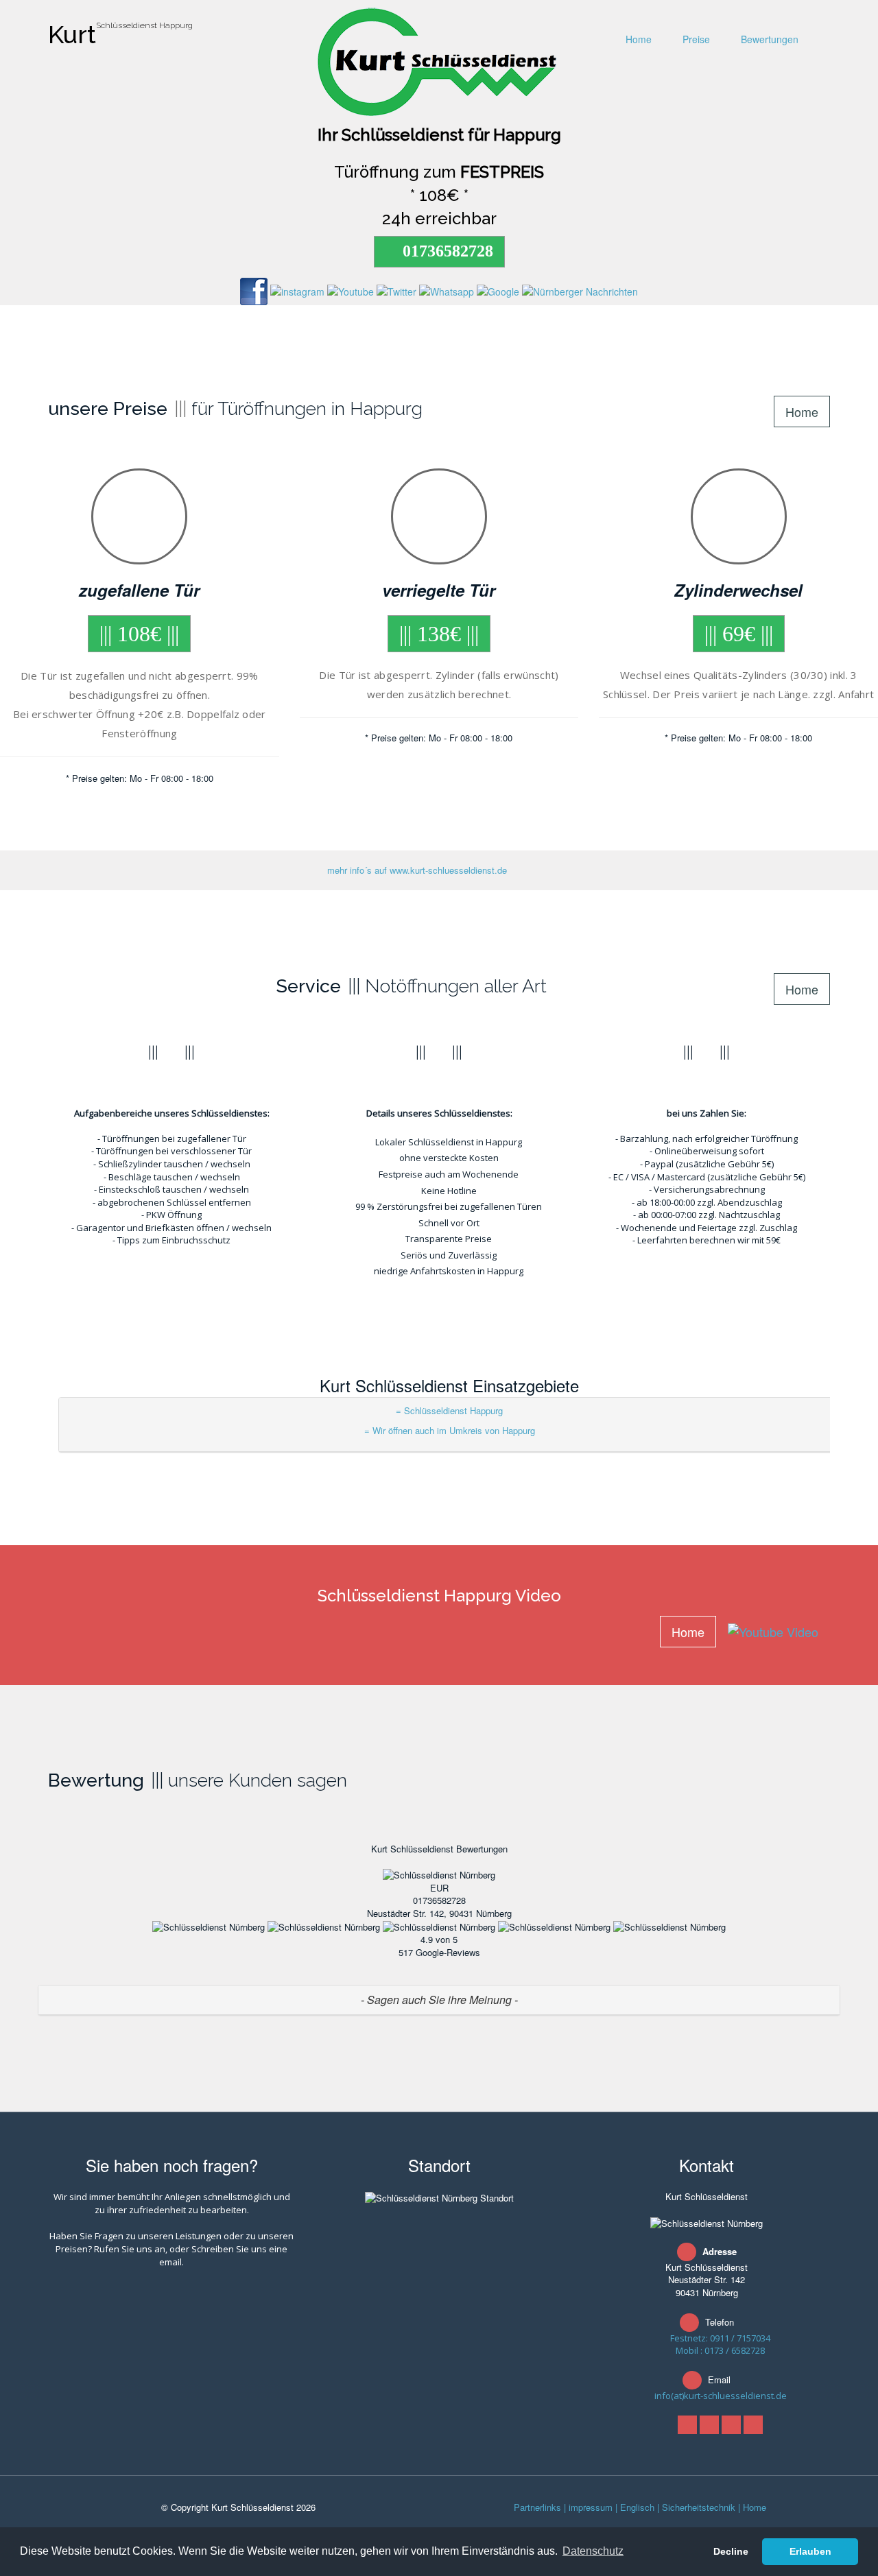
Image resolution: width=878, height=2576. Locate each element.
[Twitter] (709, 2425)
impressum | (593, 2507)
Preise (695, 39)
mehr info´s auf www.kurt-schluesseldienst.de (417, 870)
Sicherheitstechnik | (701, 2507)
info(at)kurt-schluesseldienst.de (721, 2396)
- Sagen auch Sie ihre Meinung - (439, 2000)
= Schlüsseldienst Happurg (449, 1410)
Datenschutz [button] (593, 2551)
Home (637, 39)
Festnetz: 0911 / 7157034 (720, 2338)
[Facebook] (687, 2425)
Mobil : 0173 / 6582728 (720, 2350)
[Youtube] (731, 2425)
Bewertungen (768, 39)
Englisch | (640, 2507)
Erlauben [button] (810, 2551)
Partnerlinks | (540, 2507)
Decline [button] (731, 2551)
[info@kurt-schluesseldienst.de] (753, 2425)
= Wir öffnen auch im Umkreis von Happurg (450, 1430)
